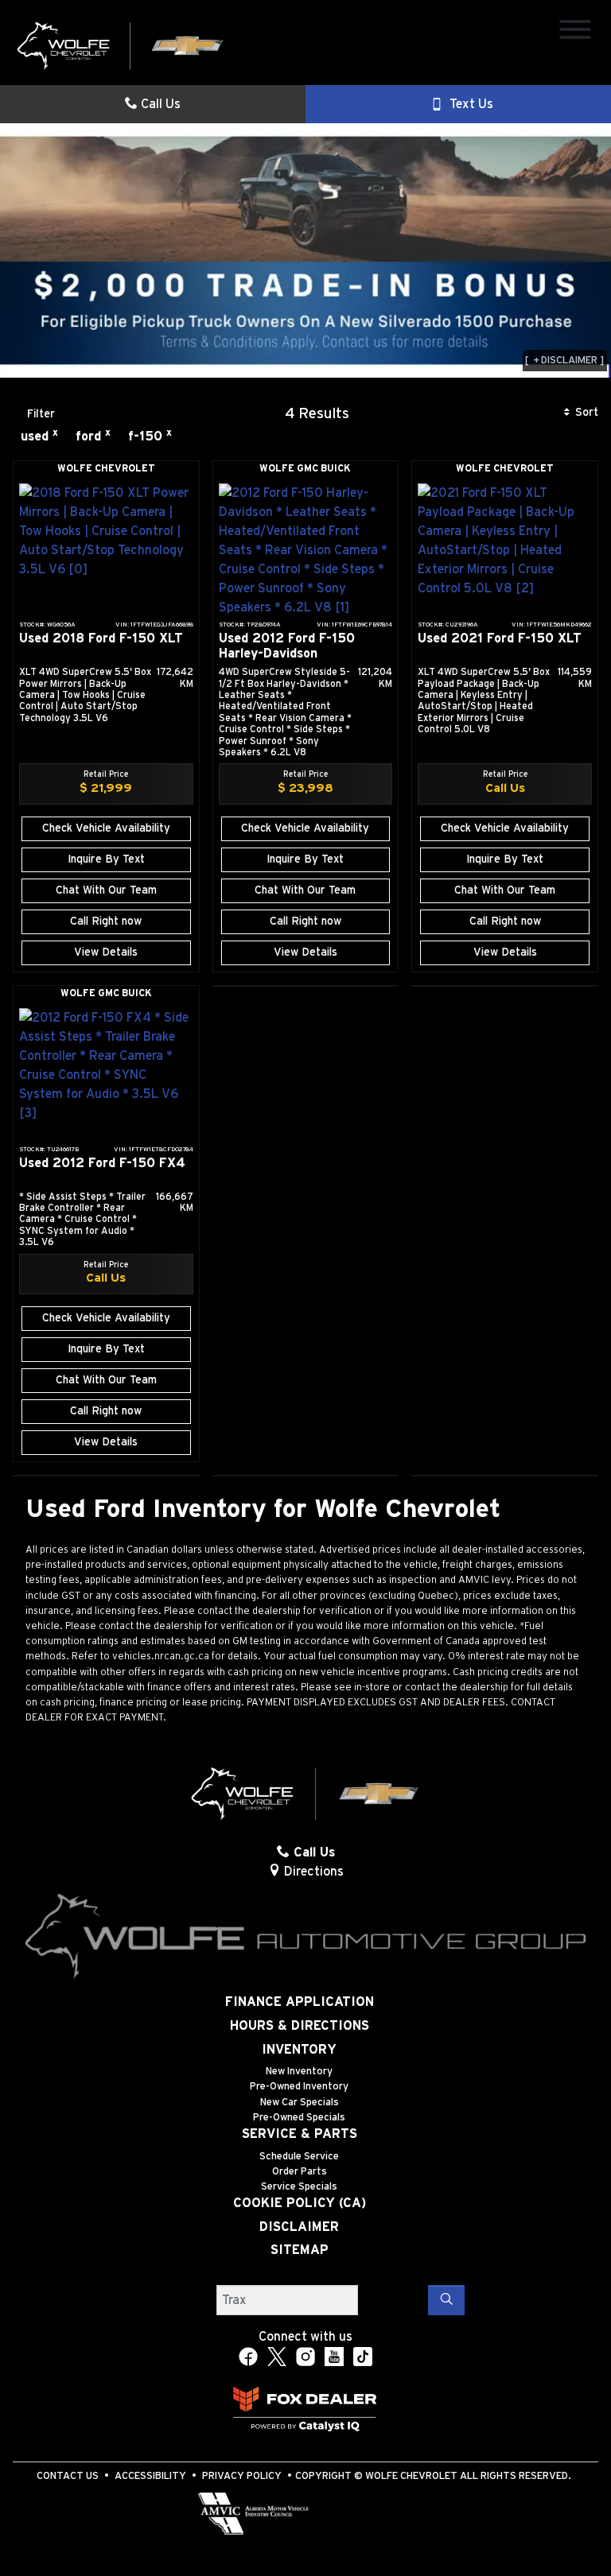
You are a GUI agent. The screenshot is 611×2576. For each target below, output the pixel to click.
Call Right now (106, 921)
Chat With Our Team (106, 890)
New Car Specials (300, 2103)
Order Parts (300, 2172)
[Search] (446, 2300)
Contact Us (68, 2476)
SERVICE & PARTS (300, 2134)
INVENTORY (299, 2050)
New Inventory (299, 2072)
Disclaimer (299, 2227)
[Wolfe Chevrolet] (121, 45)
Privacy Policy (242, 2476)
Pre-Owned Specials (299, 2118)
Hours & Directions (300, 2026)
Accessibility (150, 2476)
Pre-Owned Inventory (299, 2087)
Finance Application (300, 2002)
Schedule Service (299, 2157)
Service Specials (299, 2187)
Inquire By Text (106, 859)
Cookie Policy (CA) (300, 2203)
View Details (106, 952)
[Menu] (575, 32)
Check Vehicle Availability (106, 828)
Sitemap (300, 2250)
